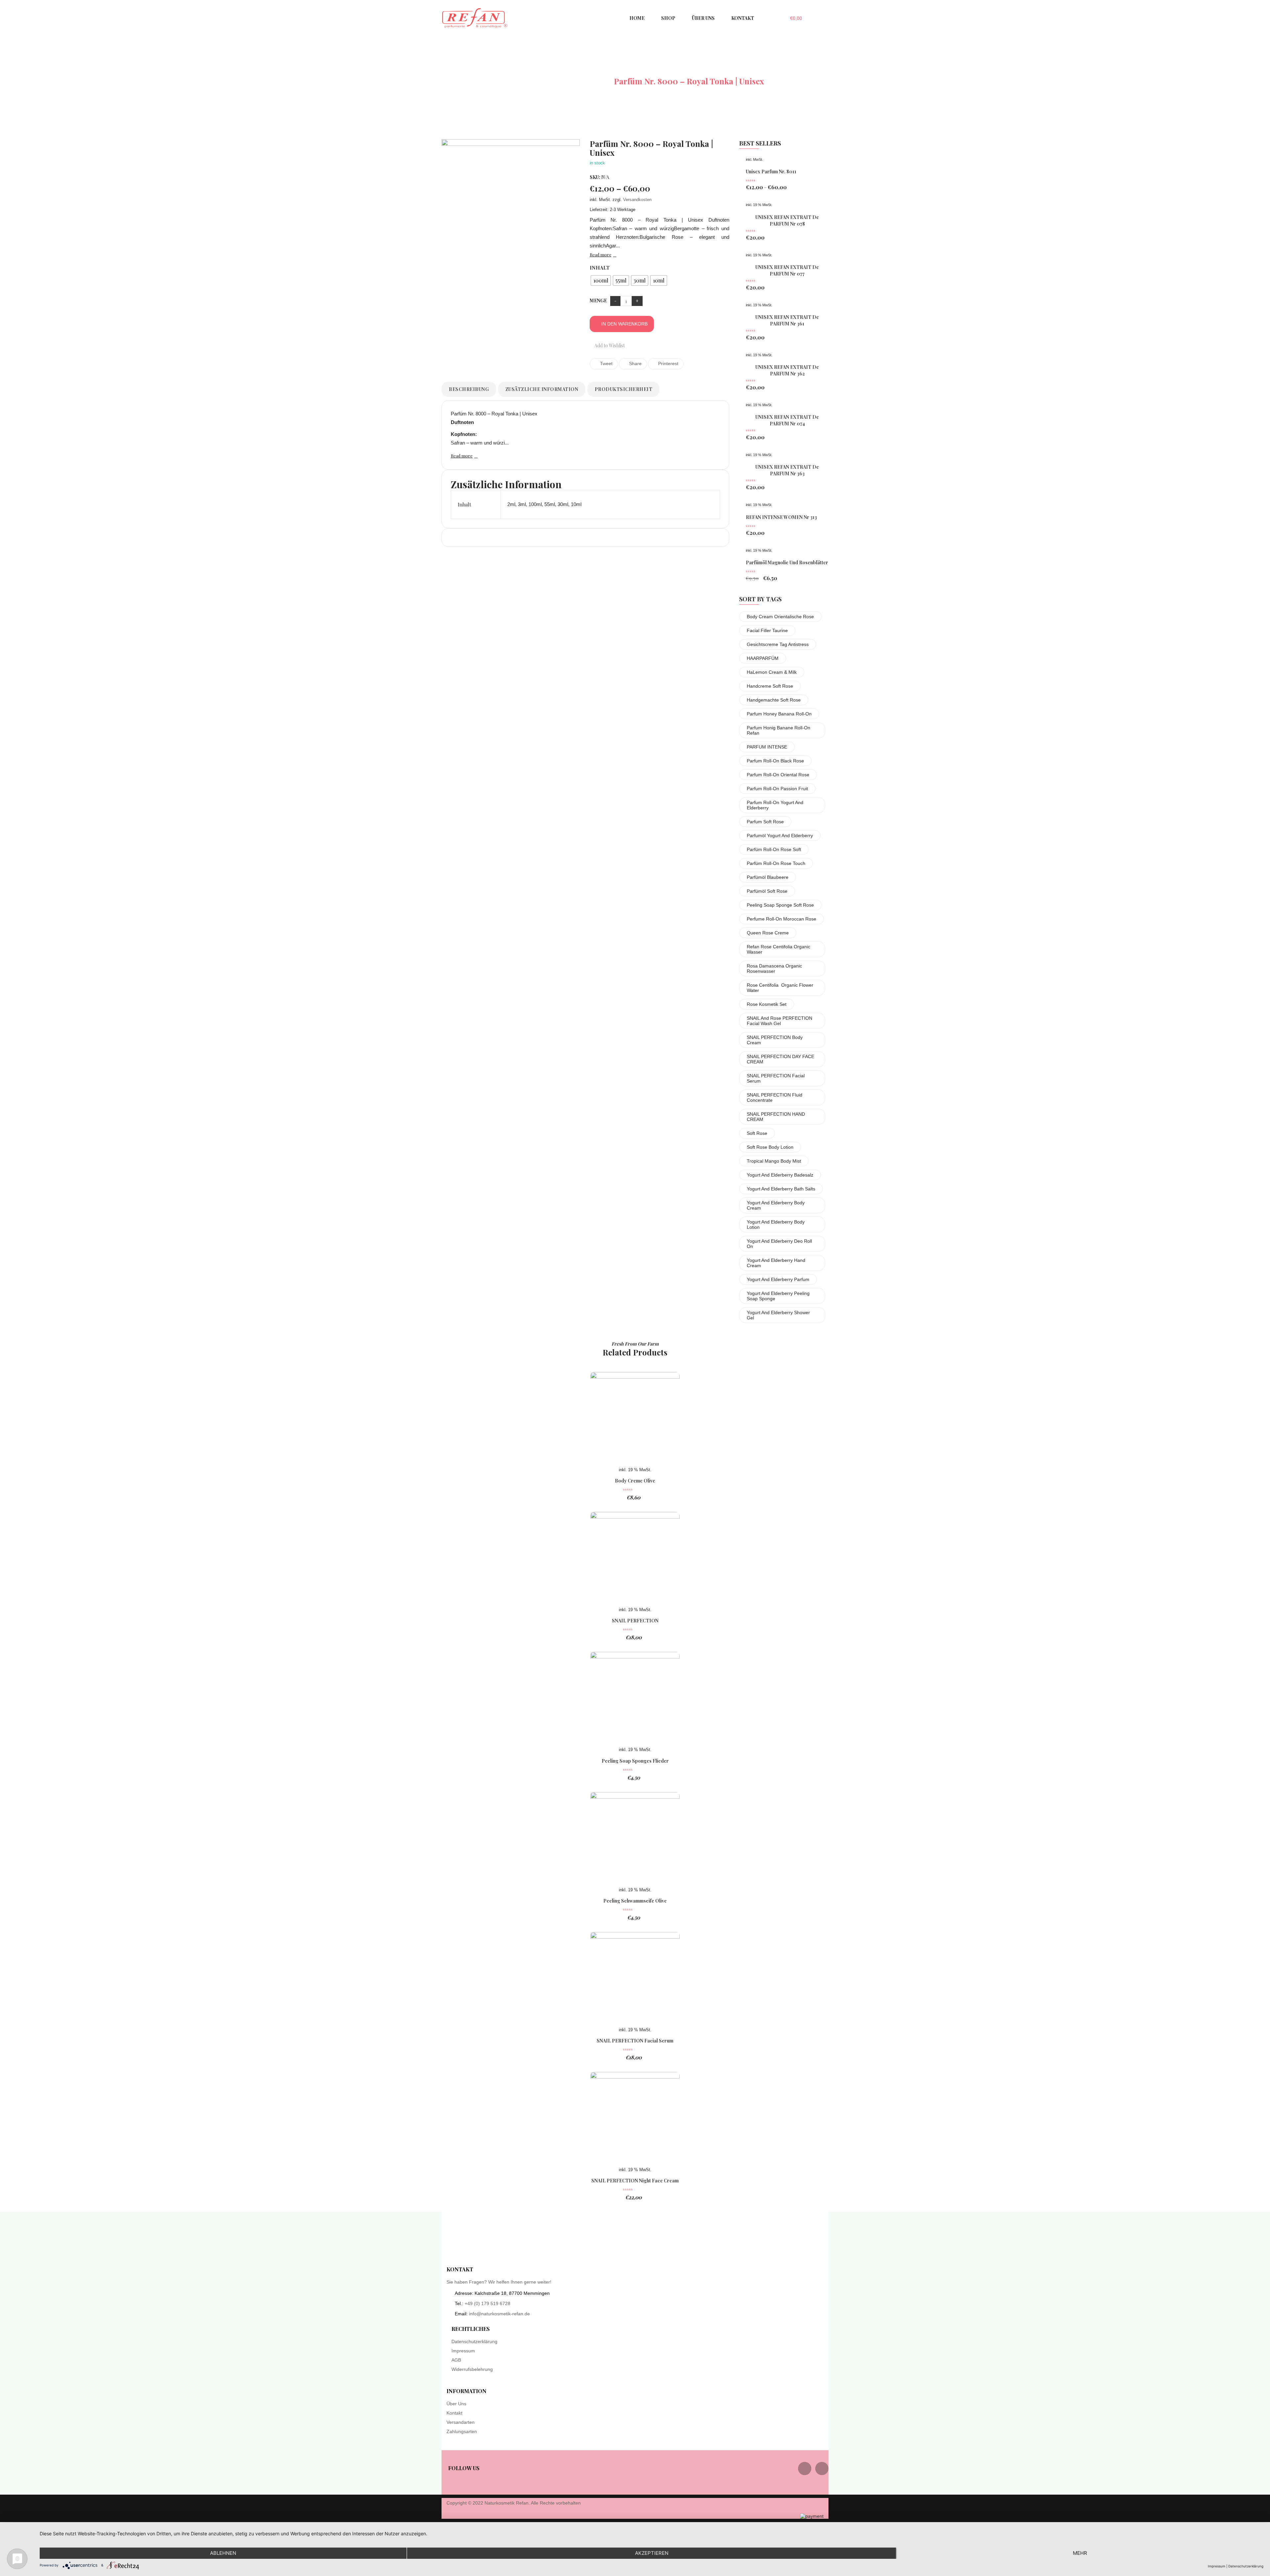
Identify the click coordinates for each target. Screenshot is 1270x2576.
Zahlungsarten (462, 2431)
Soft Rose (757, 1133)
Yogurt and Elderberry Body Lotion (776, 1224)
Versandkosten (637, 200)
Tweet (606, 364)
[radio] (601, 280)
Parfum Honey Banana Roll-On (779, 714)
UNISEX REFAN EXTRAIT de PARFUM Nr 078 (787, 220)
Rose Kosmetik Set (767, 1004)
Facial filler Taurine (767, 630)
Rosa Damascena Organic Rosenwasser (774, 968)
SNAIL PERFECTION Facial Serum (776, 1078)
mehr (1080, 2553)
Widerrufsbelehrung (472, 2369)
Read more (601, 255)
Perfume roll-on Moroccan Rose (782, 919)
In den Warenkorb (624, 324)
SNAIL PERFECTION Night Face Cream (635, 2181)
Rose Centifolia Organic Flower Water (780, 988)
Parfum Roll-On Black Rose (775, 761)
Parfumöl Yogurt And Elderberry (780, 836)
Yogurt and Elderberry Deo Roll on (779, 1244)
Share (635, 364)
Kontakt (454, 2413)
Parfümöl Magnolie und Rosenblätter (787, 562)
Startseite (524, 81)
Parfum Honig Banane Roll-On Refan (779, 730)
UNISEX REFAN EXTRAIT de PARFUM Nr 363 (787, 470)
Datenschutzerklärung (474, 2341)
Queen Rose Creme (768, 933)
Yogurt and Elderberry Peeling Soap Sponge (778, 1296)
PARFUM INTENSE (767, 747)
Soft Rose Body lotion (770, 1147)
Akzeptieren (652, 2553)
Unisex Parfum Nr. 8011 (771, 172)
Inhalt (600, 268)
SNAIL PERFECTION (635, 1621)
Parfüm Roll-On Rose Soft (774, 849)
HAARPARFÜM (763, 658)
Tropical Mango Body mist (774, 1161)
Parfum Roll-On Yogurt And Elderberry (775, 805)
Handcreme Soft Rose (770, 686)
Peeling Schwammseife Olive (635, 1901)
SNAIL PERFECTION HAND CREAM (776, 1117)
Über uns (456, 2404)
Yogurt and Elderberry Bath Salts (781, 1189)
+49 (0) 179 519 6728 (487, 2303)
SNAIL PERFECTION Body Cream (775, 1040)
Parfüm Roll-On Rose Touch (776, 863)
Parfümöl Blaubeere (768, 877)
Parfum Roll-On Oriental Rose (778, 775)
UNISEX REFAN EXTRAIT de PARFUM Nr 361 (787, 320)
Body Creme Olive (635, 1481)
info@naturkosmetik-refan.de (499, 2314)
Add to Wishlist (609, 345)
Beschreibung (469, 389)
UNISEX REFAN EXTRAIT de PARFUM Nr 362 (787, 370)
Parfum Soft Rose (765, 822)
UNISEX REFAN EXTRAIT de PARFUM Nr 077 (787, 270)
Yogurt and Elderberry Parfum (778, 1279)
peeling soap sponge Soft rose (780, 905)
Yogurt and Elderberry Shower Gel (778, 1315)
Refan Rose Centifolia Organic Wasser (779, 949)
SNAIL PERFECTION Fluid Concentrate (775, 1097)
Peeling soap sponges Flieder (635, 1761)
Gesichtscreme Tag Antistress (778, 644)
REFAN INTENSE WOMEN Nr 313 (781, 517)
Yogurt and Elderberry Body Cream (776, 1205)
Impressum (463, 2351)
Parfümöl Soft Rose (767, 891)
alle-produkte (578, 81)
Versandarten (461, 2422)
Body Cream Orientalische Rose (780, 617)
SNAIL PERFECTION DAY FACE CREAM (781, 1059)
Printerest (668, 364)
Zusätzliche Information (542, 389)
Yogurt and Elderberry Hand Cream (776, 1263)
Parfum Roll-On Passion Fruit (777, 789)
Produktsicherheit (624, 389)
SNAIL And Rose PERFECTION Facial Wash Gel (780, 1021)
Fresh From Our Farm (635, 1344)
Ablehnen (223, 2553)
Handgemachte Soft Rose (774, 700)
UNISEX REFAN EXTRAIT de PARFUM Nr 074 (787, 420)
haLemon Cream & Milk (772, 672)
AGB (456, 2360)
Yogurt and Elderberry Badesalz (780, 1175)
